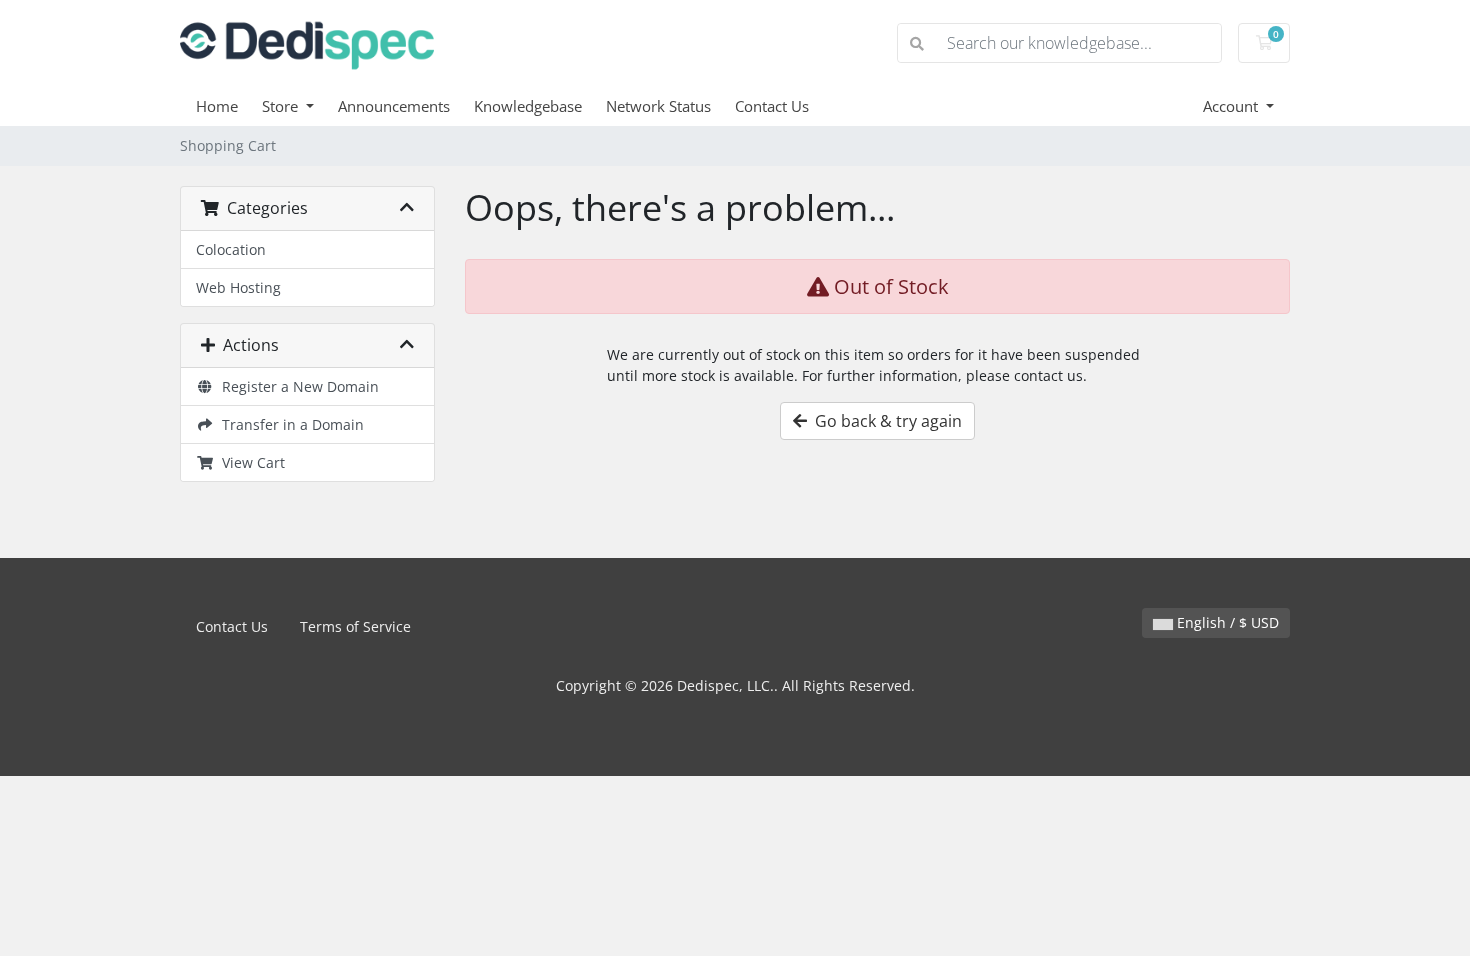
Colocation (231, 249)
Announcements (394, 106)
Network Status (658, 106)
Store (282, 106)
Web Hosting (238, 287)
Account (1232, 106)
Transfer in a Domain (289, 424)
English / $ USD (1226, 622)
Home (217, 106)
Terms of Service (355, 626)
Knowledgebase (528, 106)
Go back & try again (884, 421)
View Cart (249, 462)
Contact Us (772, 106)
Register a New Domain (296, 386)
